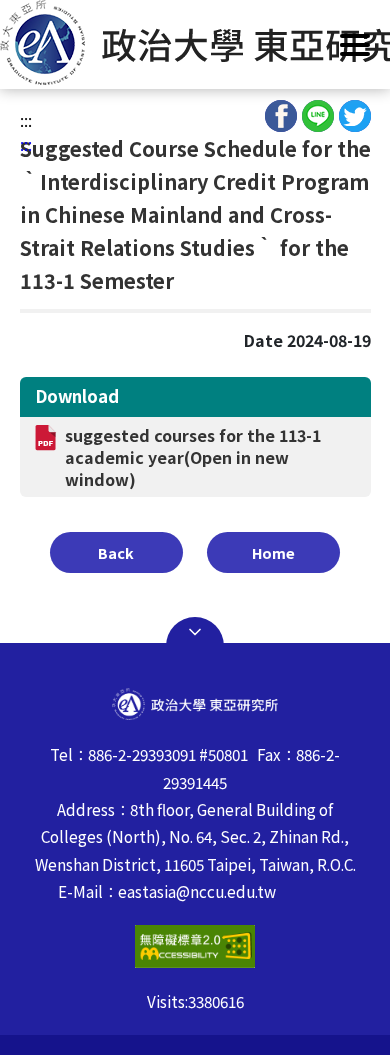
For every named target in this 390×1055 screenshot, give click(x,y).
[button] (195, 42)
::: (26, 120)
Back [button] (116, 552)
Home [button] (273, 552)
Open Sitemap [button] (195, 632)
